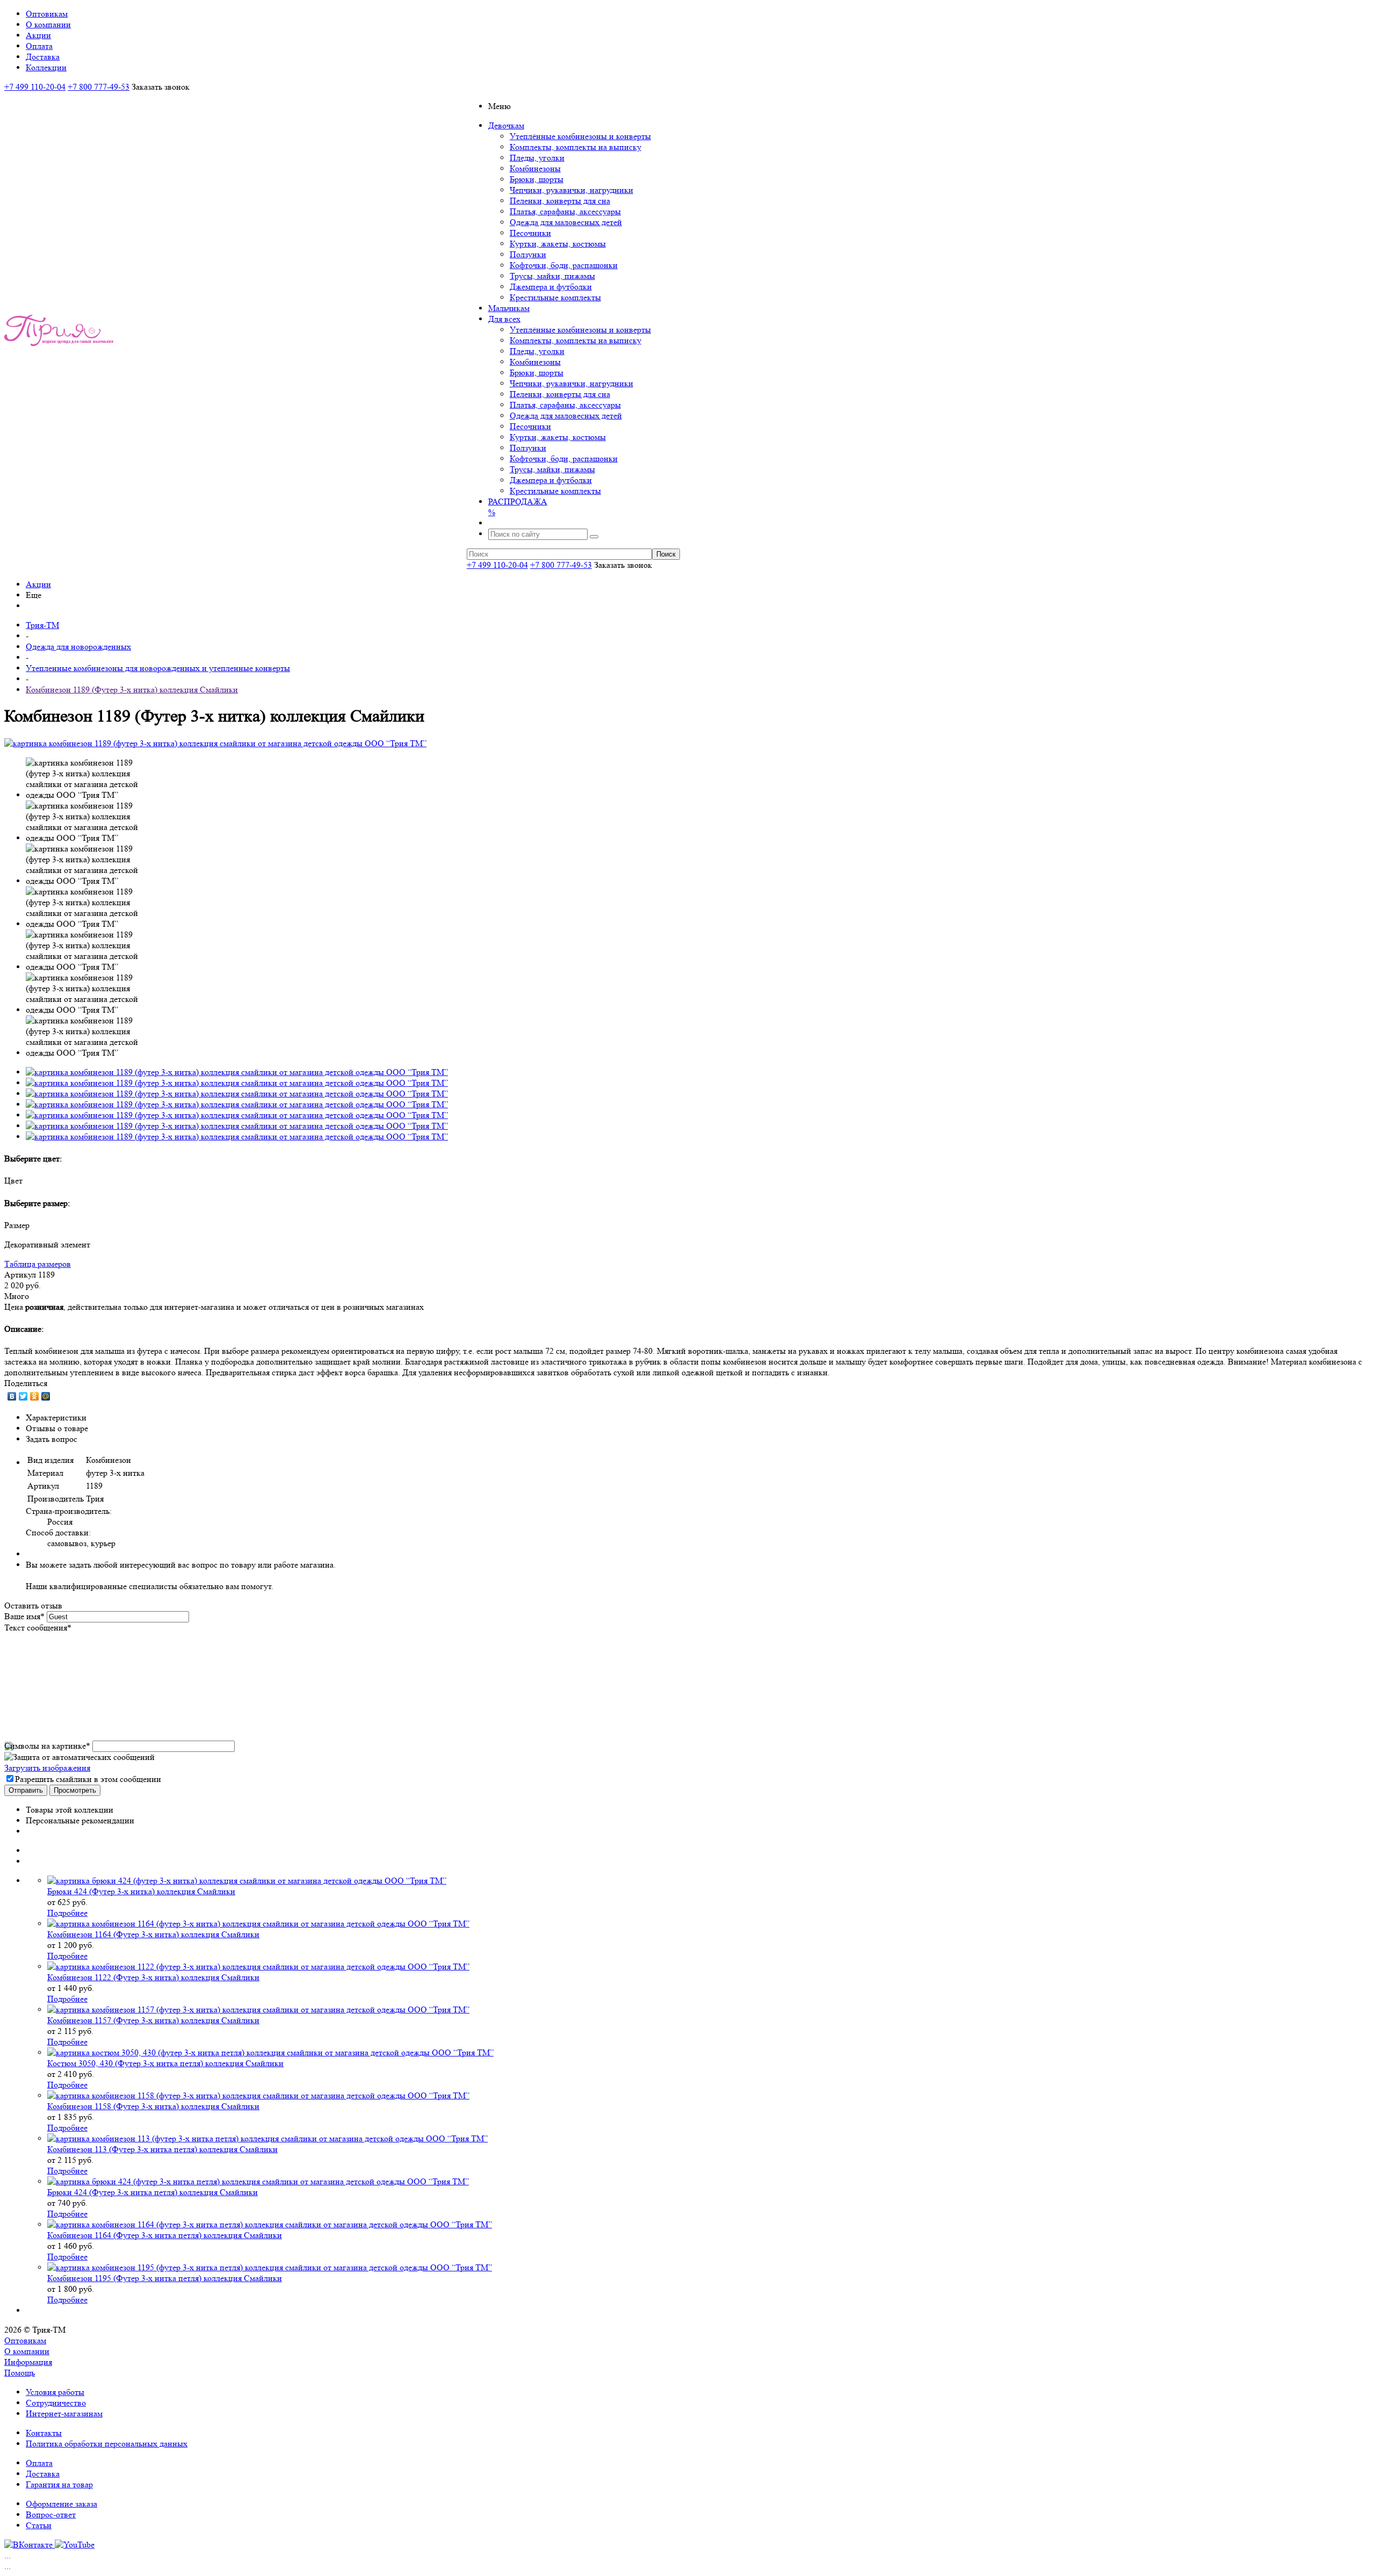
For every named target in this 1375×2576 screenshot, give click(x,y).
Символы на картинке (47, 1746)
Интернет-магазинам (64, 2413)
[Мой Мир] (46, 1396)
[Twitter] (23, 1396)
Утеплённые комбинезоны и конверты (580, 136)
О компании (27, 2351)
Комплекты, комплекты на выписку (576, 147)
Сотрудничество (56, 2403)
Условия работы (55, 2392)
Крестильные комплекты (555, 297)
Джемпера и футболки (551, 287)
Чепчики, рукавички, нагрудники (571, 190)
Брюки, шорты (537, 179)
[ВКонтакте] (12, 1396)
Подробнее (67, 1913)
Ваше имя (24, 1616)
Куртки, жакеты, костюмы (558, 244)
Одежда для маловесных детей (566, 222)
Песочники (530, 233)
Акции (38, 584)
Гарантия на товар (59, 2484)
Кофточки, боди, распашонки (564, 265)
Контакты (44, 2433)
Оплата (39, 2463)
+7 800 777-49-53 (99, 87)
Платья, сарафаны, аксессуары (565, 211)
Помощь (20, 2373)
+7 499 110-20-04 (35, 87)
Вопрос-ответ (51, 2514)
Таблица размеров (38, 1264)
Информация (28, 2362)
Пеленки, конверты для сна (560, 201)
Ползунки (528, 254)
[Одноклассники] (35, 1396)
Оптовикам (25, 2340)
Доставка (43, 2474)
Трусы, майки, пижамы (552, 276)
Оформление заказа (61, 2504)
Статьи (39, 2525)
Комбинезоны (535, 168)
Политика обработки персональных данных (107, 2444)
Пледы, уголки (537, 158)
